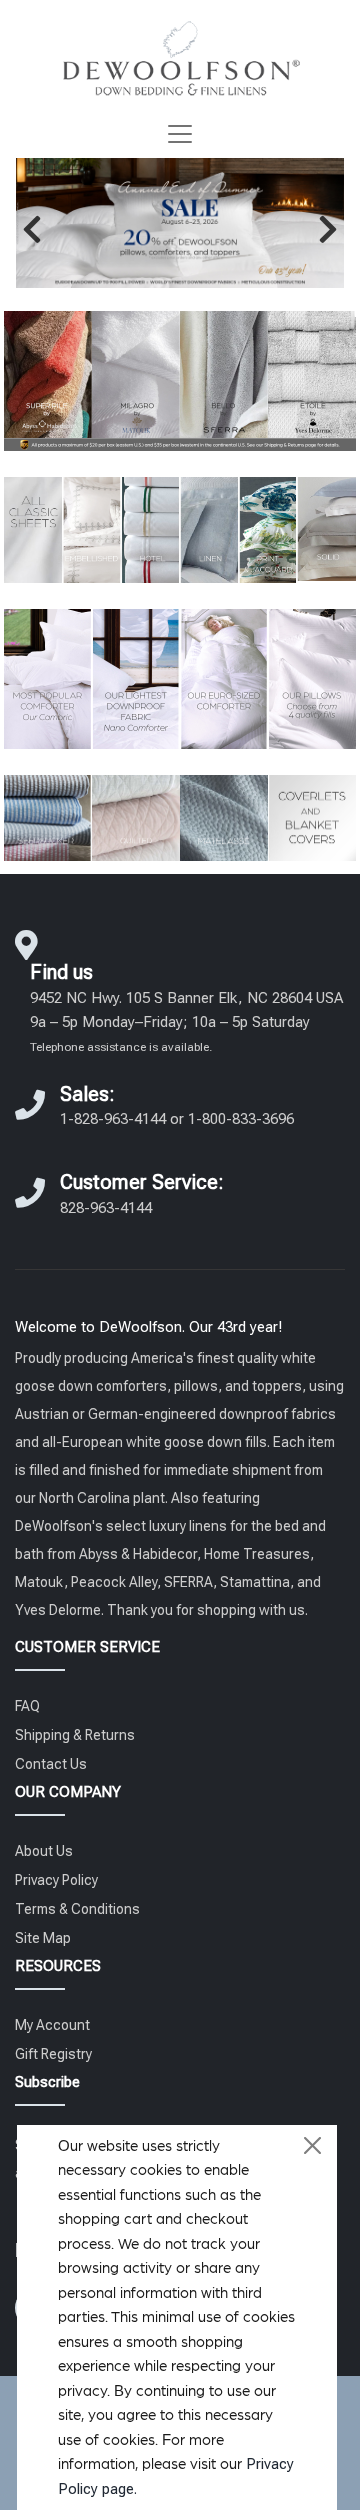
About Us (44, 1851)
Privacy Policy (56, 1880)
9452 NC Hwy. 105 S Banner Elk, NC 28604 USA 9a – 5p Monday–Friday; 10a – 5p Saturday (186, 1021)
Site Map (43, 1938)
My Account (52, 2025)
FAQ (27, 1706)
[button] (32, 229)
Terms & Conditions (77, 1909)
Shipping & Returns (75, 1735)
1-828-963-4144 (113, 1119)
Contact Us (51, 1764)
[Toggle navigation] (180, 134)
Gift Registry (53, 2054)
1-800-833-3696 (241, 1119)
